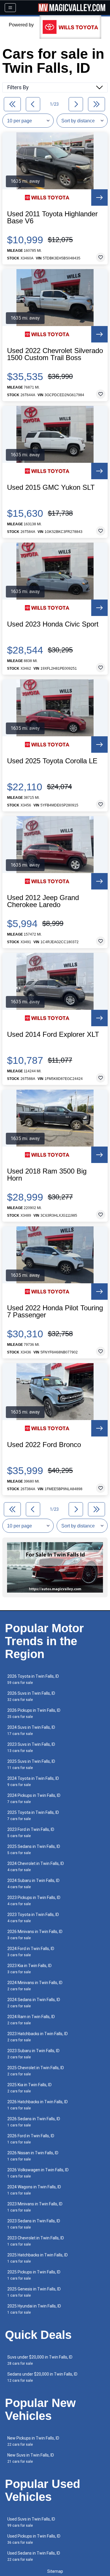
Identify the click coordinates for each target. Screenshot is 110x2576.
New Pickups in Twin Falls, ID (33, 2441)
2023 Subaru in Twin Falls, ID (33, 2054)
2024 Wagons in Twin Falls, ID (34, 2190)
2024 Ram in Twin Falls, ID (31, 2020)
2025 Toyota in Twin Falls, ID (33, 1815)
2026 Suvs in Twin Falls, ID (31, 1696)
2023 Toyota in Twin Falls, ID (33, 1918)
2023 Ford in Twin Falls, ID (31, 1833)
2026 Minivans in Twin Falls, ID (35, 1935)
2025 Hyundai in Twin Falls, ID (34, 2309)
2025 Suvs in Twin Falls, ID (31, 1764)
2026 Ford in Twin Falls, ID (31, 2139)
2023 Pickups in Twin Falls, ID (34, 1901)
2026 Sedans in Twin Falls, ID (34, 2122)
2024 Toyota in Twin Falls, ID (33, 1781)
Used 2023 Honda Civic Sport (53, 624)
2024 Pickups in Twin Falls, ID (34, 1798)
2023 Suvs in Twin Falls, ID (31, 1747)
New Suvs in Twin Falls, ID (31, 2458)
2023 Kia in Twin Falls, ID (29, 1969)
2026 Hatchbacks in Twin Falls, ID (38, 2105)
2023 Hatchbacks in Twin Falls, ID (38, 2037)
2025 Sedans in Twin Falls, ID (34, 1850)
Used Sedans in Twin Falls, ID (34, 2556)
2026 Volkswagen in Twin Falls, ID (38, 2173)
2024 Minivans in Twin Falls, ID (35, 1986)
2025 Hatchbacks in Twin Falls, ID (38, 2258)
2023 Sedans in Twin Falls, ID (34, 2224)
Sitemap (55, 2571)
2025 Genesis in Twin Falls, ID (34, 2292)
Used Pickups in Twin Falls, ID (34, 2539)
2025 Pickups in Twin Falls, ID (34, 2275)
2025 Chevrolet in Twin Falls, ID (36, 2071)
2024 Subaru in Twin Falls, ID (33, 1884)
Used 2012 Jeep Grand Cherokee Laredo (43, 901)
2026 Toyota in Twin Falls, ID (33, 1679)
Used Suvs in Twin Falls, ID (31, 2522)
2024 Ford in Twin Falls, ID (31, 1952)
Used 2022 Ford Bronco (44, 1445)
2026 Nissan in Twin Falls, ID (33, 2156)
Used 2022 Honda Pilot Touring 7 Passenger (55, 1311)
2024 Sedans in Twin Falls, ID (34, 2003)
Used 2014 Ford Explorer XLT (53, 1034)
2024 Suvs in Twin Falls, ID (31, 1730)
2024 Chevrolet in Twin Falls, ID (36, 1867)
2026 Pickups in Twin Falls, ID (34, 1713)
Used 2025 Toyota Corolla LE (52, 761)
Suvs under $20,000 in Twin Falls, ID (40, 2360)
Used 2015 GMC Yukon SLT (51, 487)
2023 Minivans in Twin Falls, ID (35, 2207)
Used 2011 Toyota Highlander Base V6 (52, 217)
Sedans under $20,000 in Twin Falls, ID (42, 2377)
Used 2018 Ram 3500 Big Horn (47, 1175)
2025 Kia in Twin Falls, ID (29, 2088)
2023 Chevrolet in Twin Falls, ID (36, 2241)
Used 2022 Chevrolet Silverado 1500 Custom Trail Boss (55, 354)
